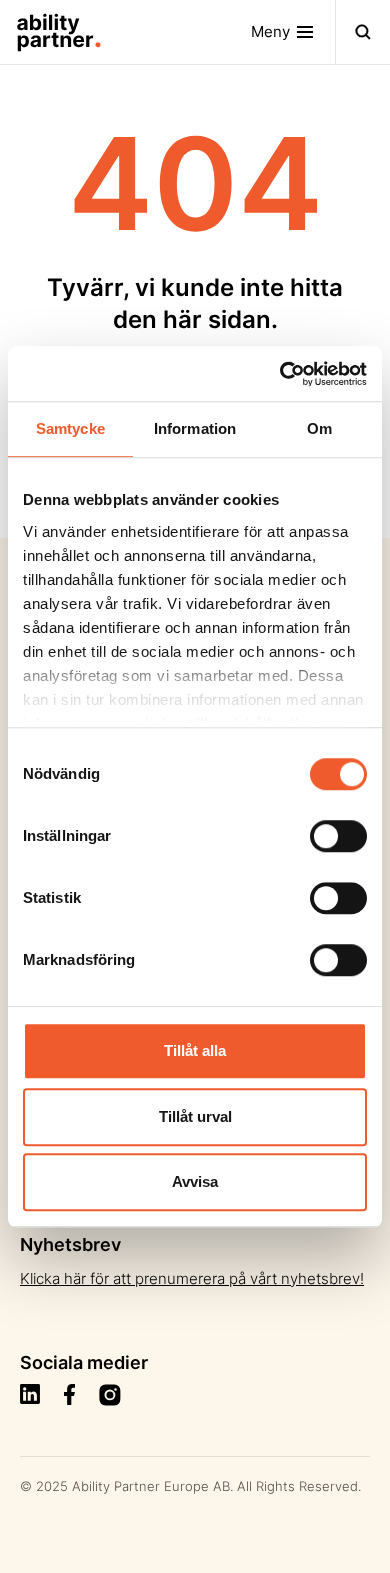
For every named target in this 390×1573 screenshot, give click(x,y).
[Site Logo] (51, 32)
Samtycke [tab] (70, 428)
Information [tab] (195, 428)
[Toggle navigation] (363, 32)
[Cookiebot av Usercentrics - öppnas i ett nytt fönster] (280, 374)
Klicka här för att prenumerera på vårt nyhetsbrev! (192, 1278)
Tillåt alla (195, 1050)
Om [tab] (319, 428)
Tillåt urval (195, 1116)
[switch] (338, 836)
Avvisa (195, 1181)
